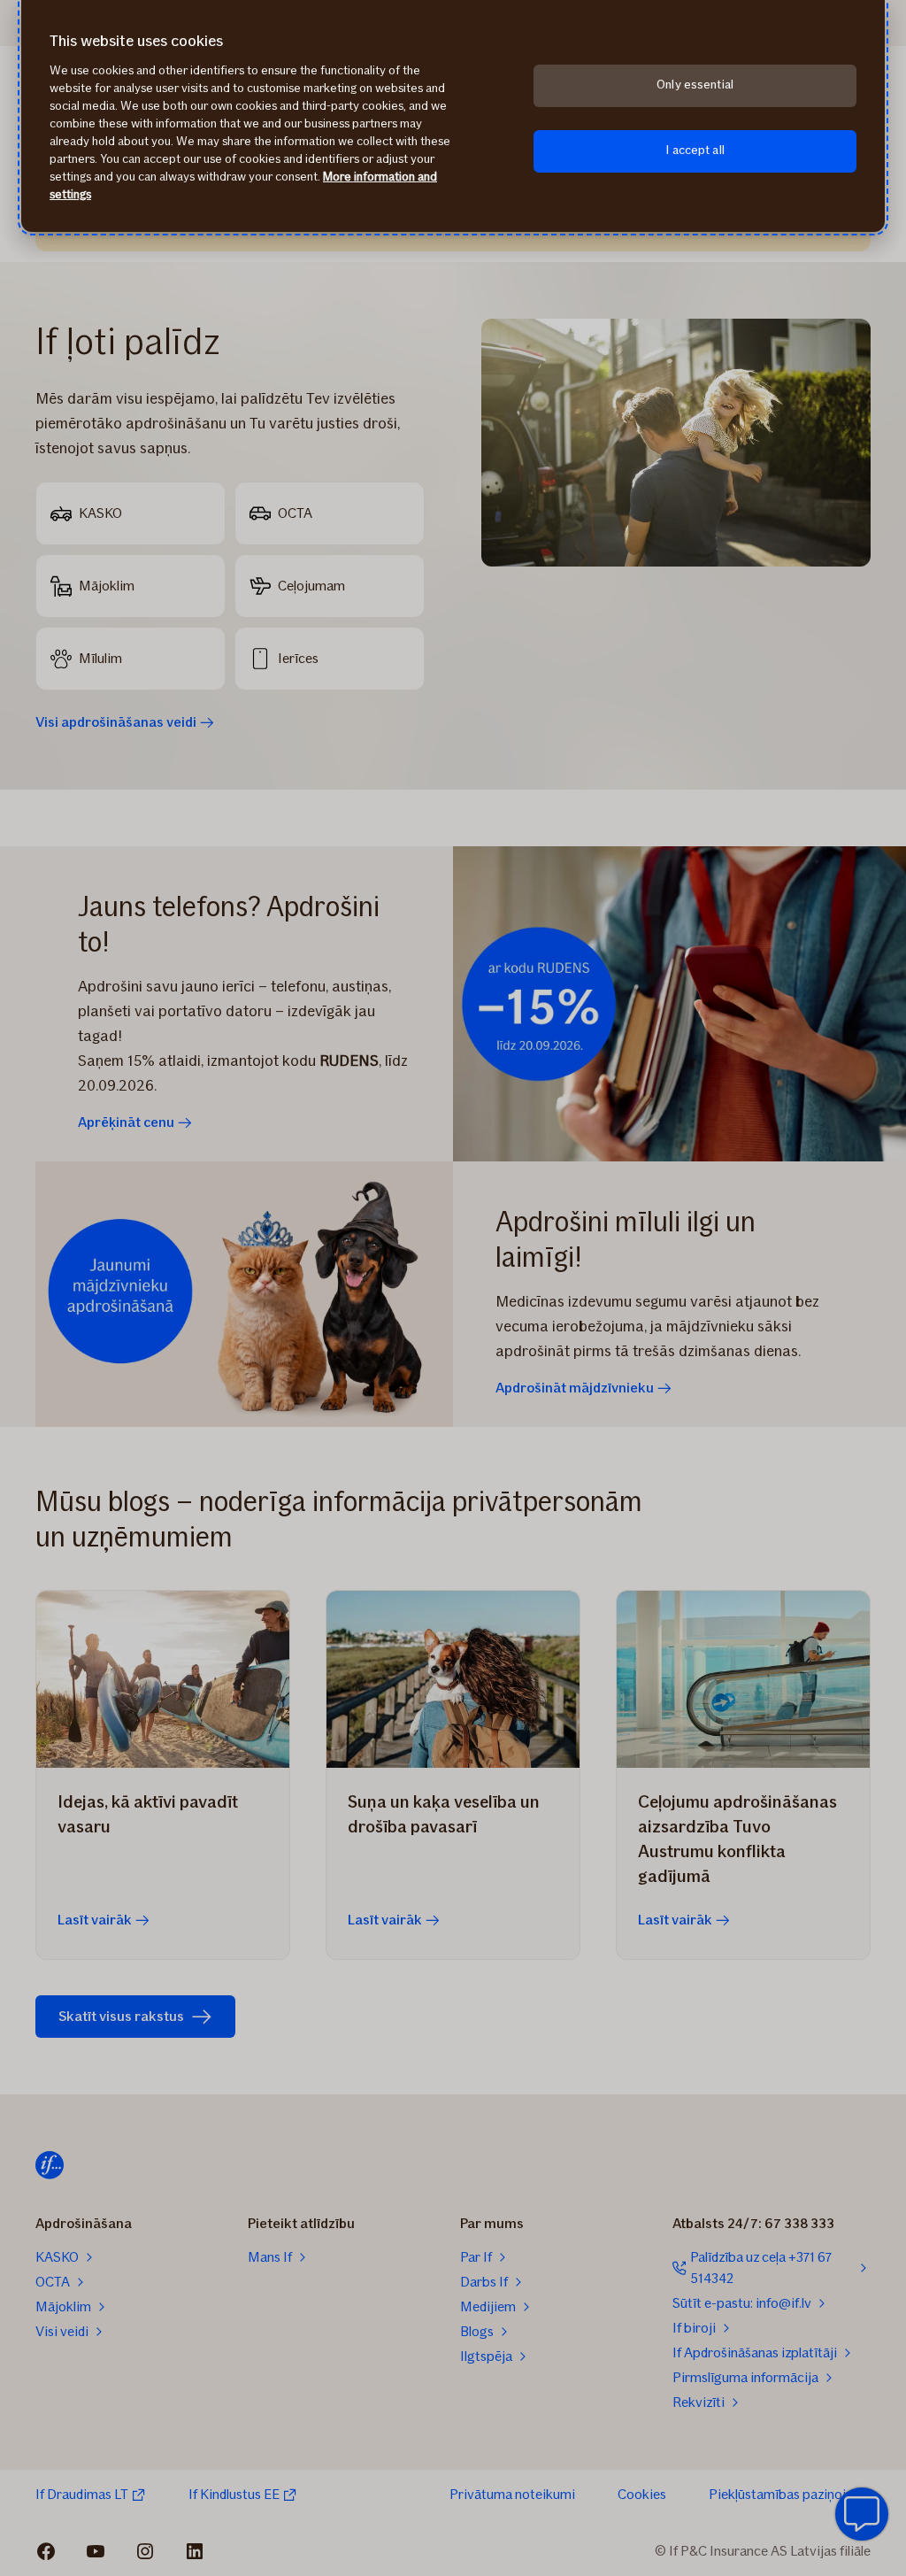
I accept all (695, 150)
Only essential (695, 85)
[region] (453, 116)
